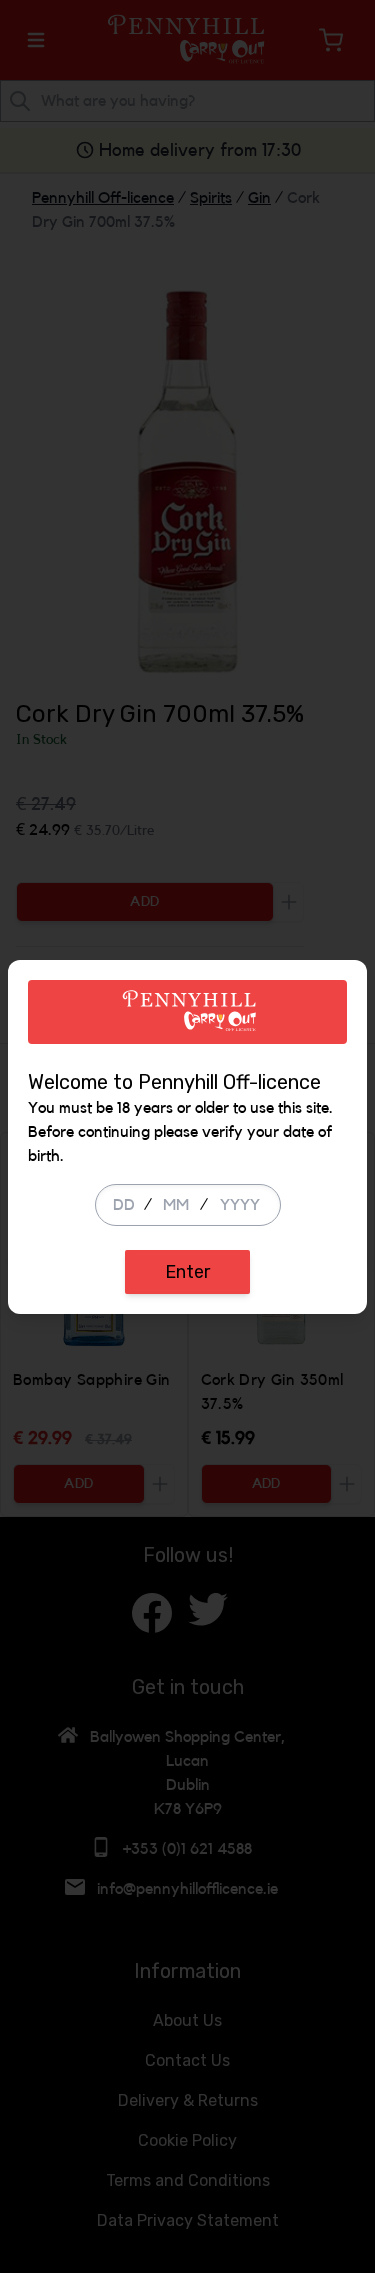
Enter (187, 1272)
